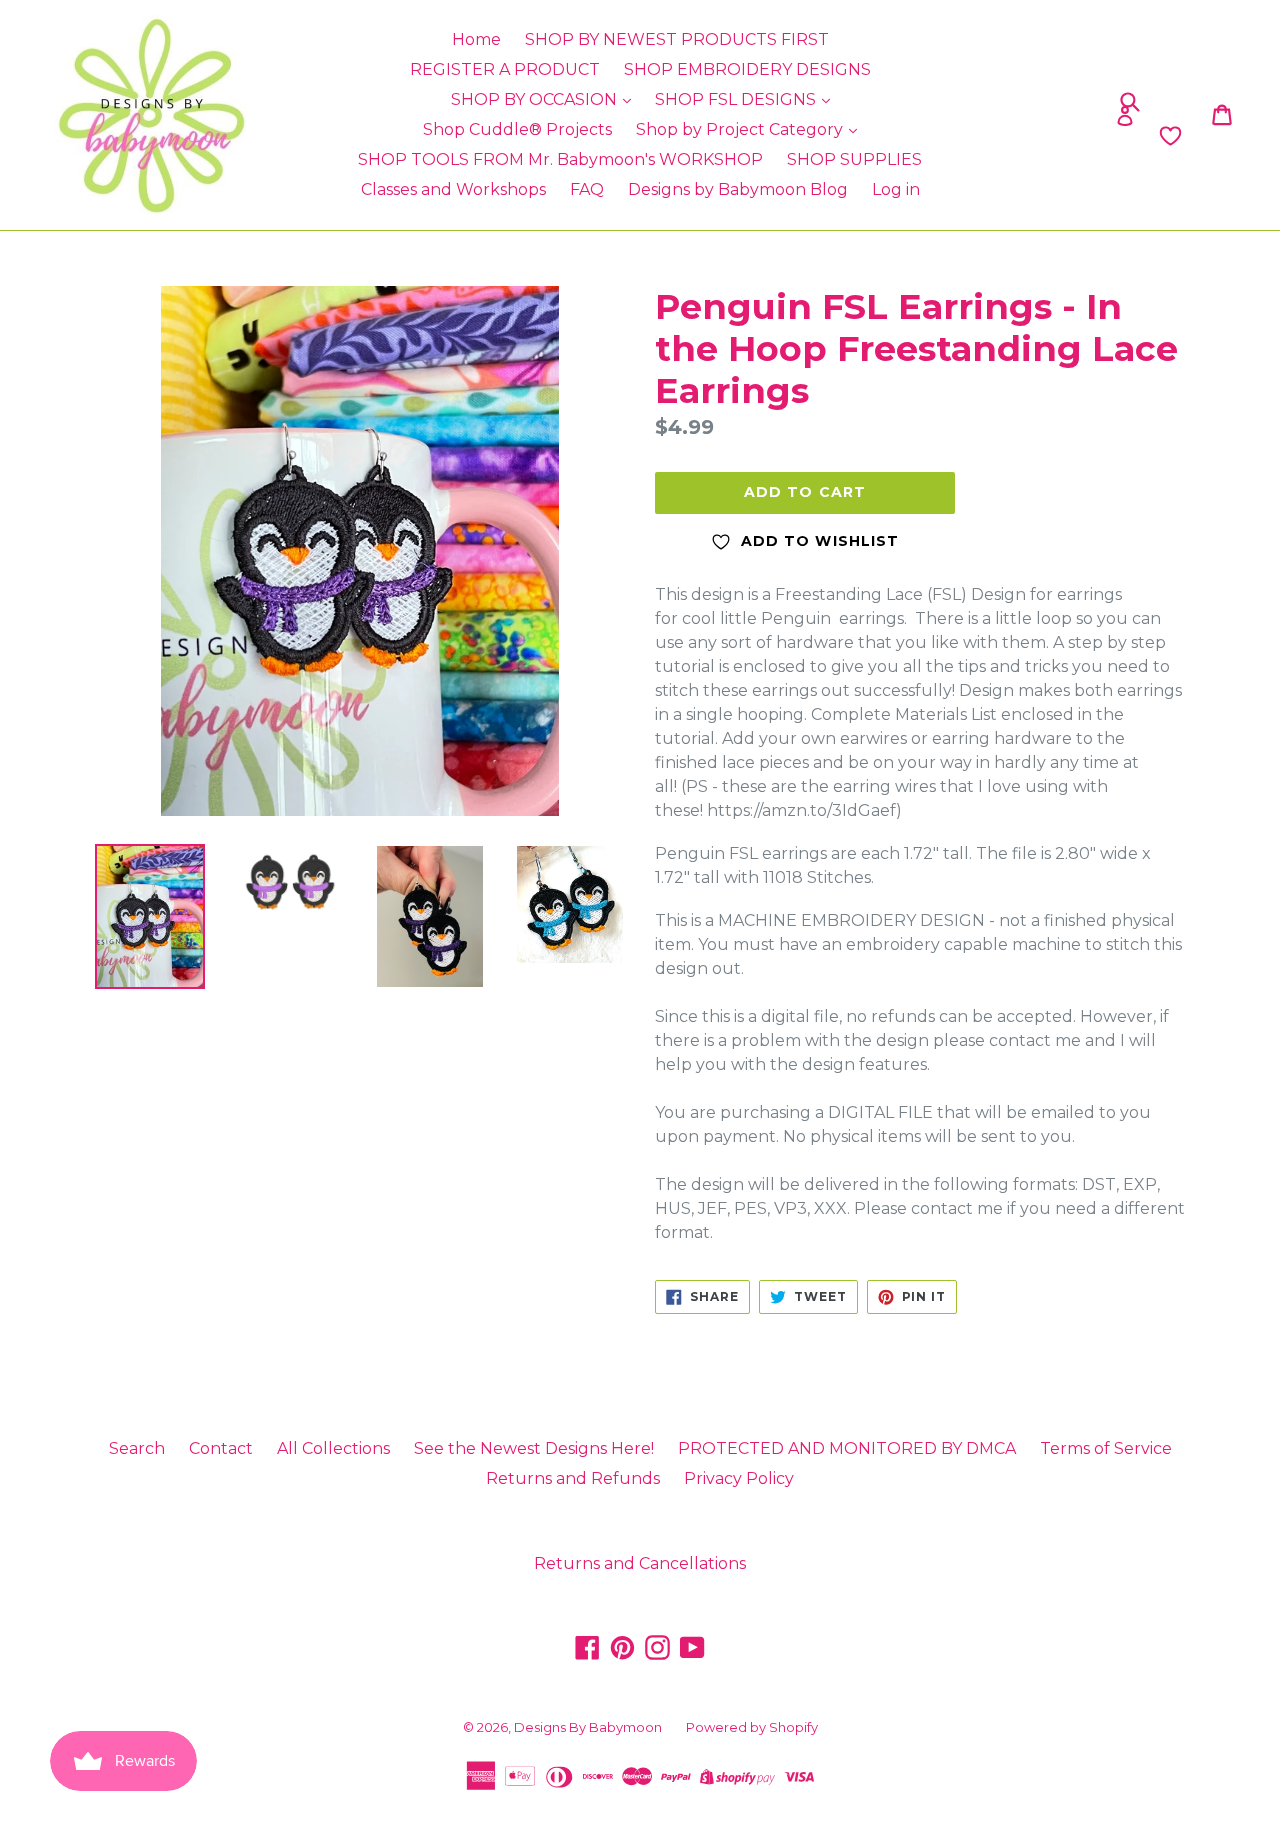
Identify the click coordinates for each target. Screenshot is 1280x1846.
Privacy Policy (739, 1478)
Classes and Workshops (453, 189)
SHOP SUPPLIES (854, 159)
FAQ (587, 189)
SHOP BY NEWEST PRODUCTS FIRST (677, 39)
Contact (221, 1448)
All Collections (333, 1448)
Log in (896, 189)
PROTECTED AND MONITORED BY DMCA (847, 1448)
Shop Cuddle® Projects (517, 129)
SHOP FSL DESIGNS (737, 99)
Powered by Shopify (752, 1727)
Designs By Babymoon (588, 1727)
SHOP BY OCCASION (536, 99)
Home (476, 39)
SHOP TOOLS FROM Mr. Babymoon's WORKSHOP (560, 159)
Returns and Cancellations (640, 1563)
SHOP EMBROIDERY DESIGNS (747, 69)
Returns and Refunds (573, 1478)
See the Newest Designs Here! (534, 1448)
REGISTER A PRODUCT (505, 69)
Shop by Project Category (741, 129)
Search (137, 1448)
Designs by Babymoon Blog (738, 189)
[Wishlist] (1032, 136)
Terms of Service (1106, 1448)
